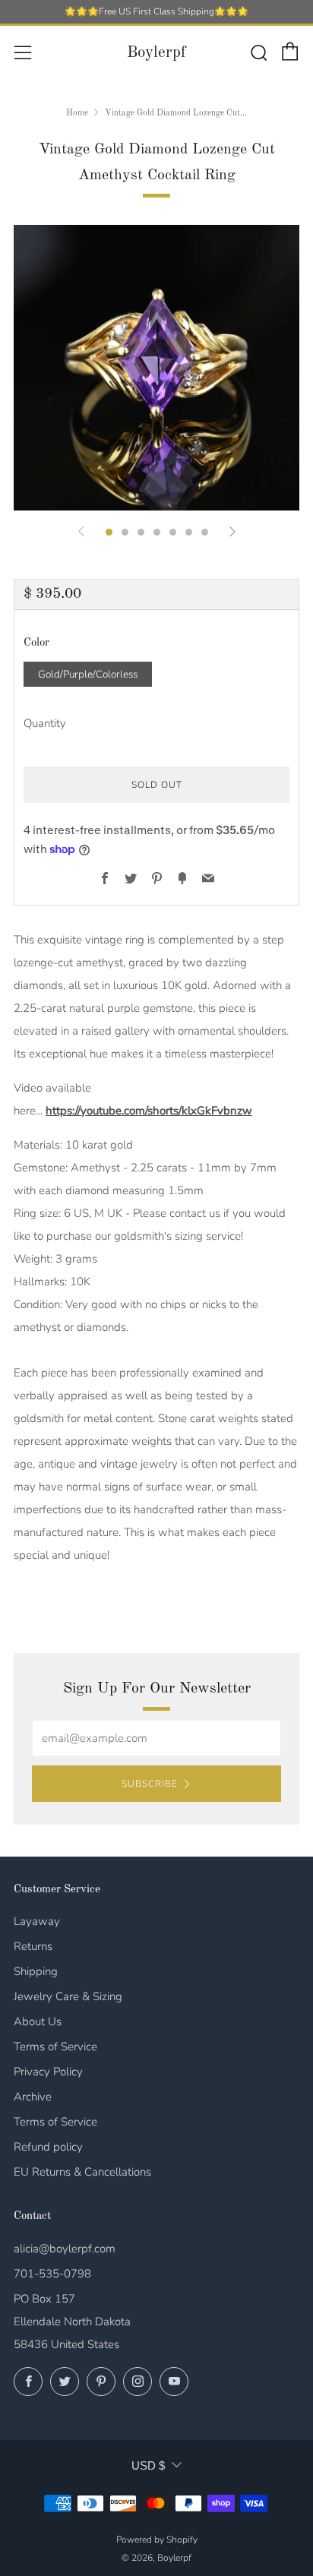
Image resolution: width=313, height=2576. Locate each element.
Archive (33, 2097)
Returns (33, 1946)
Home (77, 113)
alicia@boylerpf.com (65, 2249)
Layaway (37, 1921)
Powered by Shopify (157, 2540)
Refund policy (48, 2147)
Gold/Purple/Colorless (88, 674)
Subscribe (150, 1784)
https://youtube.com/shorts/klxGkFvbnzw (149, 1111)
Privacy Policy (48, 2072)
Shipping (36, 1971)
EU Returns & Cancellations (82, 2172)
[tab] (109, 532)
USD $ (148, 2465)
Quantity (45, 723)
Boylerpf (156, 53)
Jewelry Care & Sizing (68, 1996)
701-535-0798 (52, 2274)
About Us (38, 2021)
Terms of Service (55, 2047)
